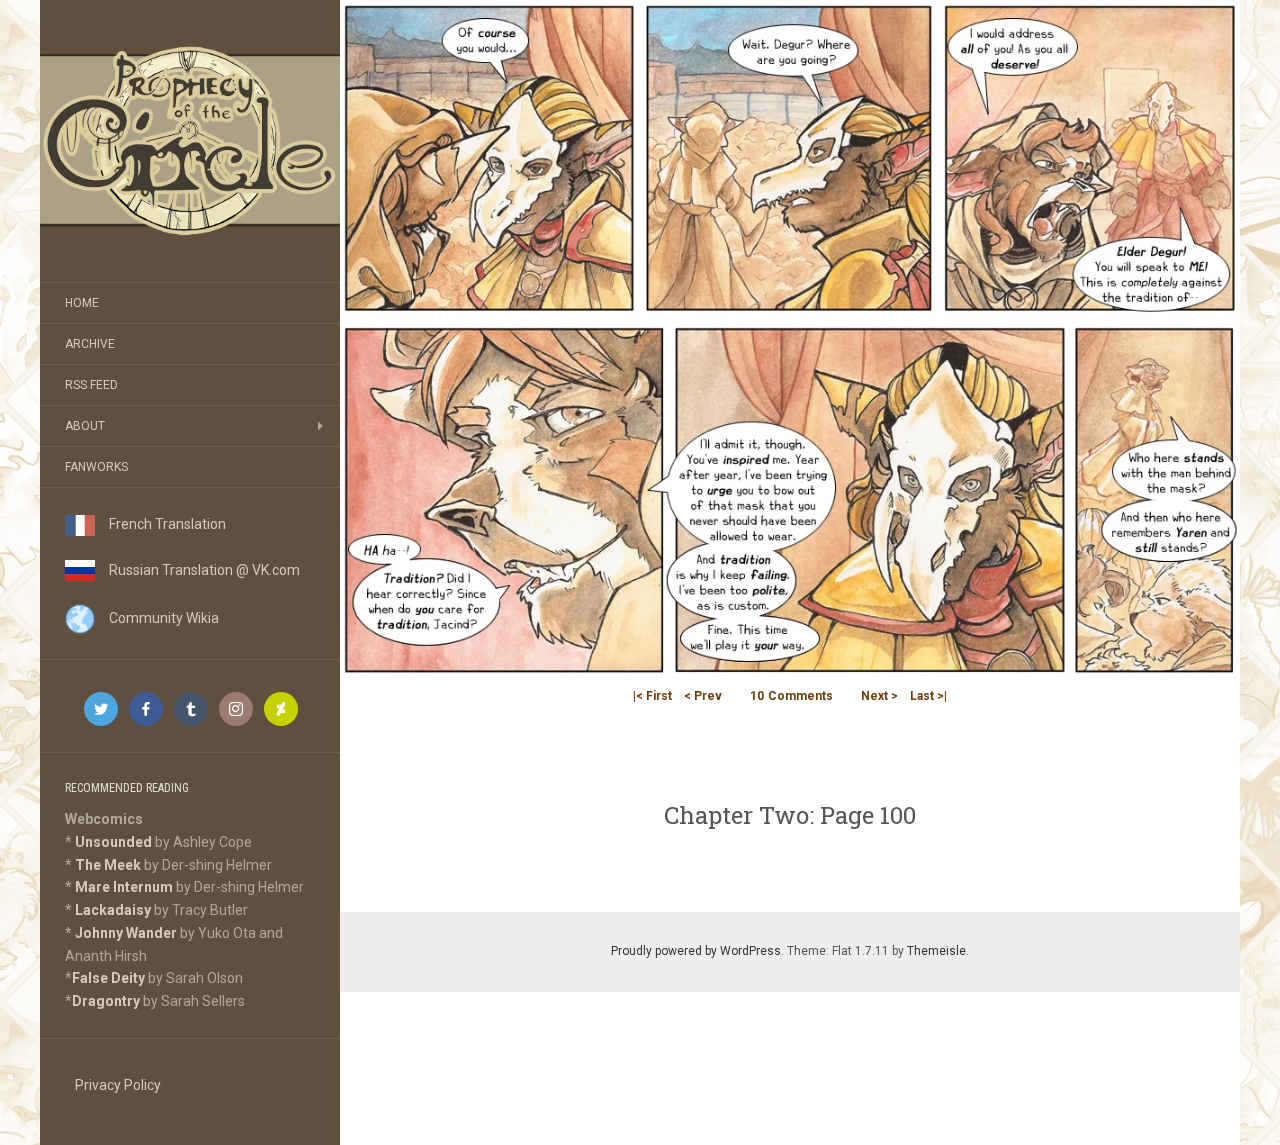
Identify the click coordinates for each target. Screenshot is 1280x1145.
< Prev (703, 696)
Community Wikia (157, 618)
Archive (90, 344)
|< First (652, 696)
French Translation (160, 524)
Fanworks (96, 467)
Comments (791, 696)
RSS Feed (91, 385)
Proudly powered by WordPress (696, 951)
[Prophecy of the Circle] (190, 141)
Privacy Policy (118, 1085)
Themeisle (936, 951)
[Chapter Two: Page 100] (790, 338)
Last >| (928, 696)
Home (82, 303)
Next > (879, 696)
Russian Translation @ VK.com (197, 570)
